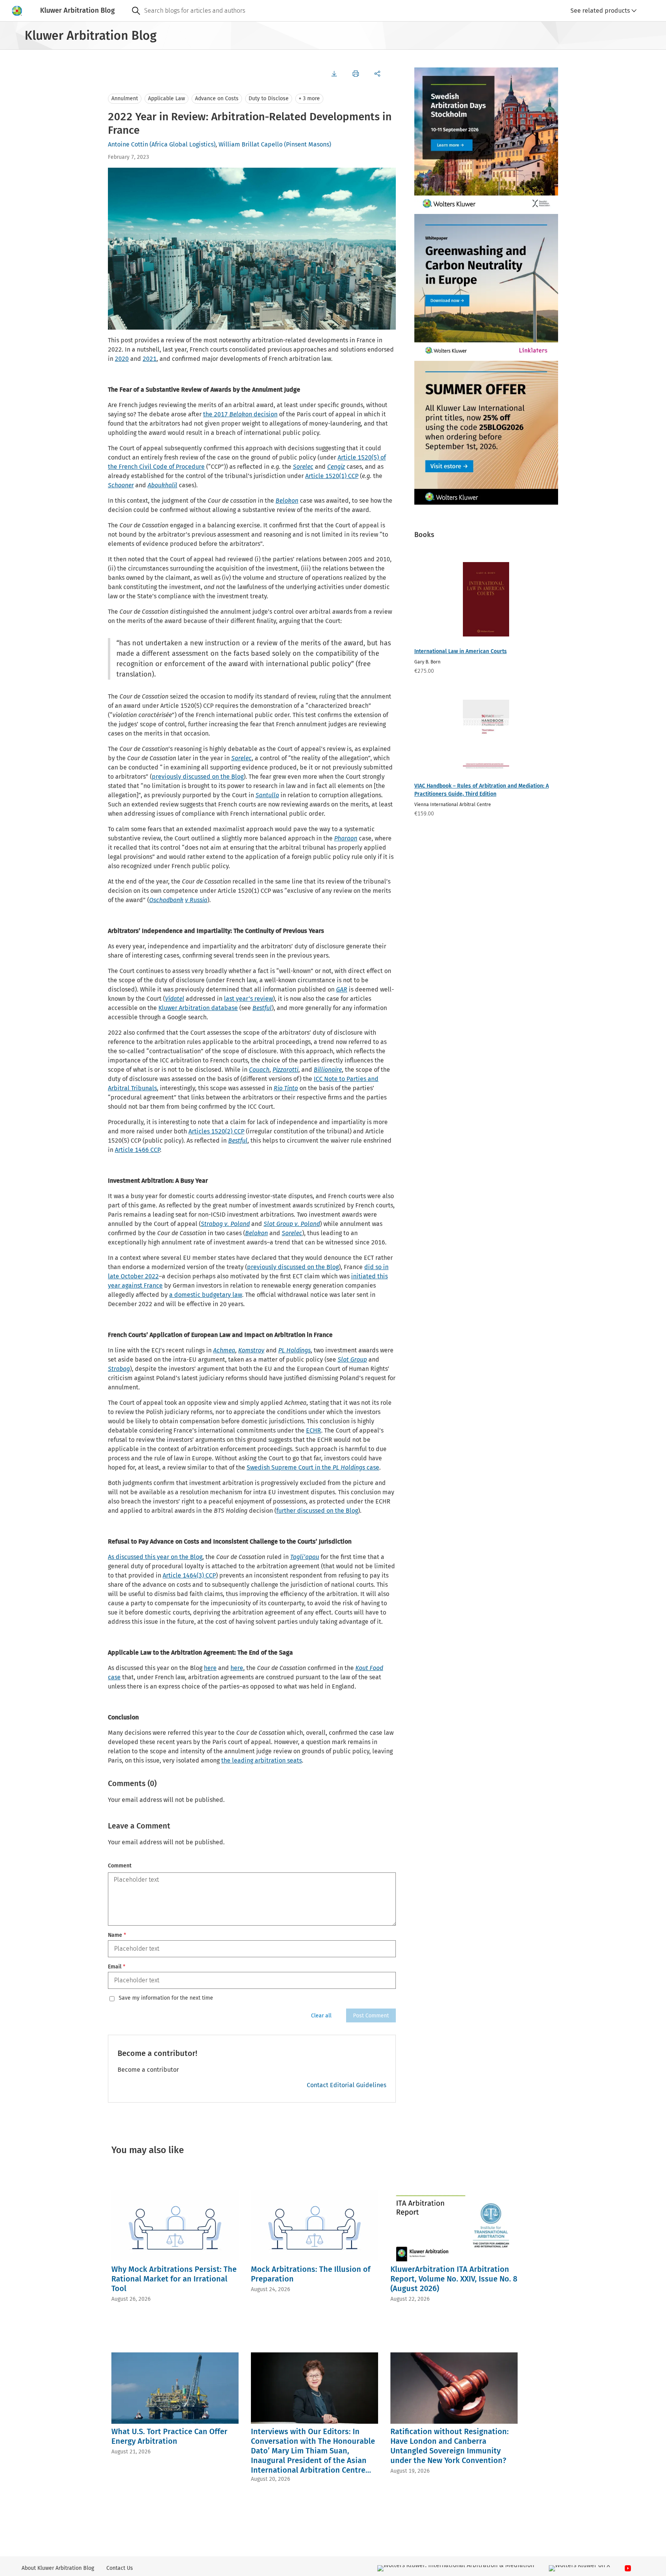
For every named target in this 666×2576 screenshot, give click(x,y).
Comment (120, 1866)
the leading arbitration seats (262, 1760)
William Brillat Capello (251, 144)
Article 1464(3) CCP (189, 1575)
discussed (129, 1557)
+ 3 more (309, 98)
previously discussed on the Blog (198, 777)
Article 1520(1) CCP (332, 476)
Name (117, 1935)
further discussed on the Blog (317, 1511)
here (210, 1668)
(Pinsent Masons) (308, 144)
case (372, 1467)
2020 (122, 359)
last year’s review (248, 999)
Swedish (259, 1467)
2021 (150, 359)
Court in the (315, 1467)
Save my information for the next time (166, 1998)
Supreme (284, 1467)
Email (117, 1967)
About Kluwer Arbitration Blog (58, 2568)
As (112, 1557)
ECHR (314, 1430)
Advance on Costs (217, 98)
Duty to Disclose (269, 98)
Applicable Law (166, 98)
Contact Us (120, 2568)
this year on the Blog (173, 1557)
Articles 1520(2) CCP (216, 1131)
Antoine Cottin (128, 144)
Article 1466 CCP (137, 1150)
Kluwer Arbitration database (198, 1008)
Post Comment (371, 2016)
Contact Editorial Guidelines (346, 2085)
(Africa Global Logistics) (182, 144)
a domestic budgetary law (206, 1295)
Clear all (321, 2016)
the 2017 (216, 414)
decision (265, 414)
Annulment (125, 98)
